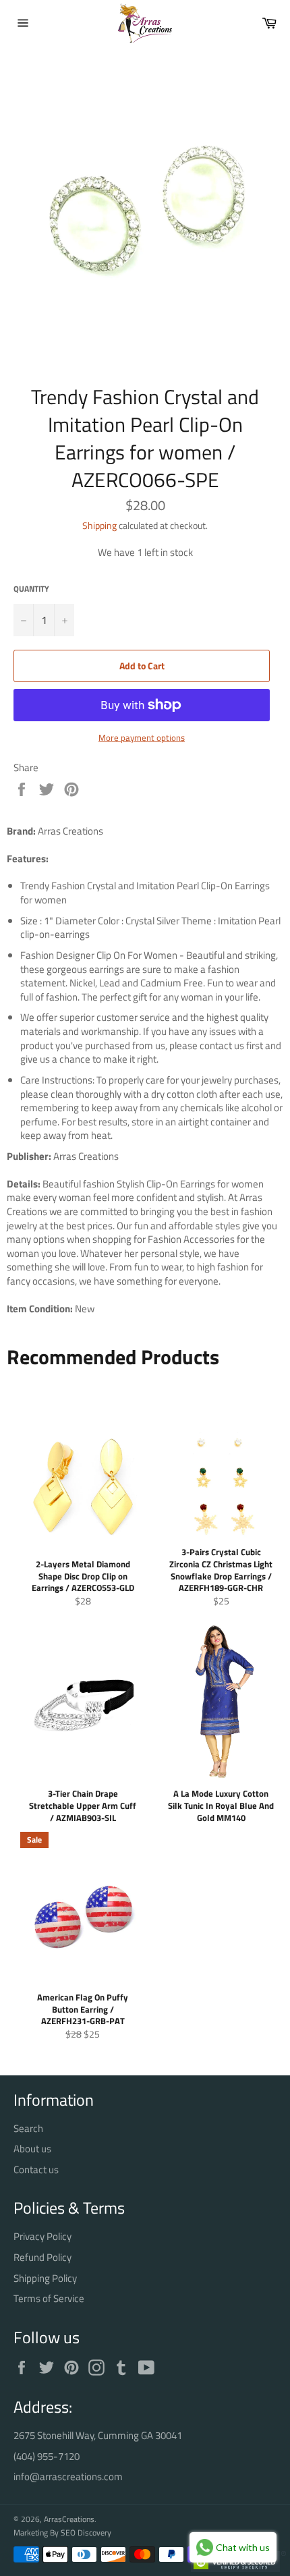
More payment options (142, 738)
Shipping (99, 525)
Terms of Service (49, 2298)
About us (32, 2149)
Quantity (31, 589)
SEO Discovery (86, 2532)
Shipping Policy (45, 2278)
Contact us (36, 2169)
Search (28, 2128)
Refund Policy (42, 2257)
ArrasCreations (69, 2519)
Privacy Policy (42, 2236)
